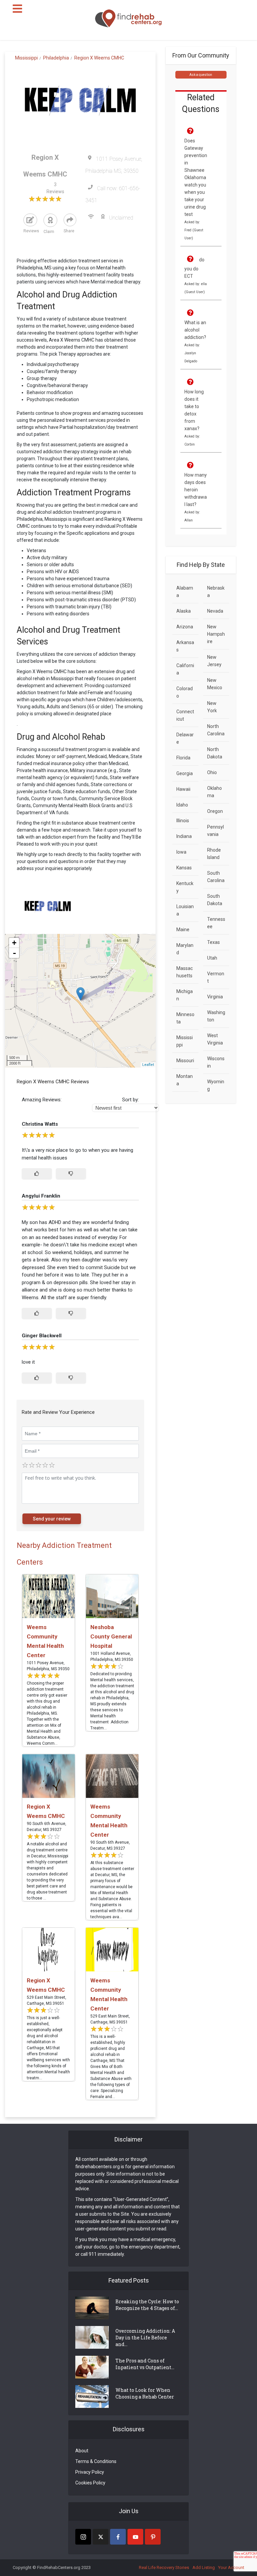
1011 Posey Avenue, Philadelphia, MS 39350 (48, 1666)
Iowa (181, 852)
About (82, 2451)
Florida (183, 758)
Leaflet (148, 1065)
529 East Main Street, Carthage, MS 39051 (47, 2000)
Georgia (185, 773)
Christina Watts (40, 1124)
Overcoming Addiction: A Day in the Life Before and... (145, 2338)
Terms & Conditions (96, 2461)
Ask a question (201, 75)
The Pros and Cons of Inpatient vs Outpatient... (145, 2364)
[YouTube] (135, 2537)
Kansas (184, 868)
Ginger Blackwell (42, 1336)
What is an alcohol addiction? (195, 330)
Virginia (215, 997)
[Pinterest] (153, 2537)
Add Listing (204, 2567)
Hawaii (183, 789)
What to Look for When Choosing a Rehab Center (145, 2393)
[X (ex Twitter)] (101, 2537)
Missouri (185, 1061)
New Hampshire (216, 634)
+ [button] (14, 943)
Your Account (231, 2567)
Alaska (184, 611)
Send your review (52, 1519)
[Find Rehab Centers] (128, 19)
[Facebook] (118, 2537)
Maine (183, 930)
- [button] (14, 953)
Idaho (182, 805)
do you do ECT (194, 268)
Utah (212, 958)
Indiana (184, 836)
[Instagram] (83, 2537)
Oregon (215, 811)
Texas (213, 942)
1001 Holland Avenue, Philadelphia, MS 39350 (112, 1657)
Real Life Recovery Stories (164, 2567)
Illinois (183, 821)
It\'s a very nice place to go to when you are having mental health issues (77, 1154)
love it (28, 1362)
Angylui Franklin (41, 1196)
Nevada (215, 611)
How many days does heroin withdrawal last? (196, 490)
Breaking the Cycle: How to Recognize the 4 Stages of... (147, 2305)
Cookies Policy (90, 2483)
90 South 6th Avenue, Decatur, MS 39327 (47, 1827)
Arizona (185, 627)
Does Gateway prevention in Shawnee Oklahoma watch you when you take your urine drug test (196, 177)
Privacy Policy (90, 2472)
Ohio (212, 772)
